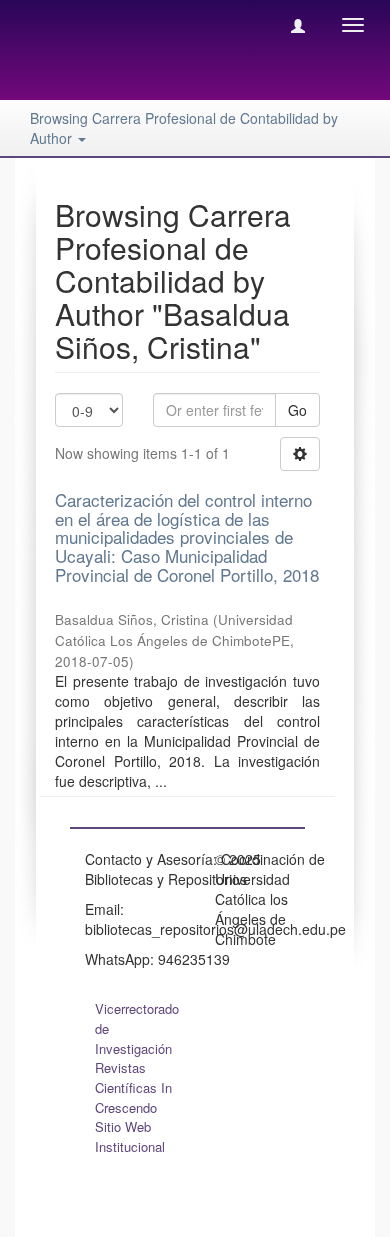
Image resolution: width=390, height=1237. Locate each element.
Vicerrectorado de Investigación (137, 1028)
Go (297, 410)
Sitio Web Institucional (130, 1136)
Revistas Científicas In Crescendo (133, 1087)
